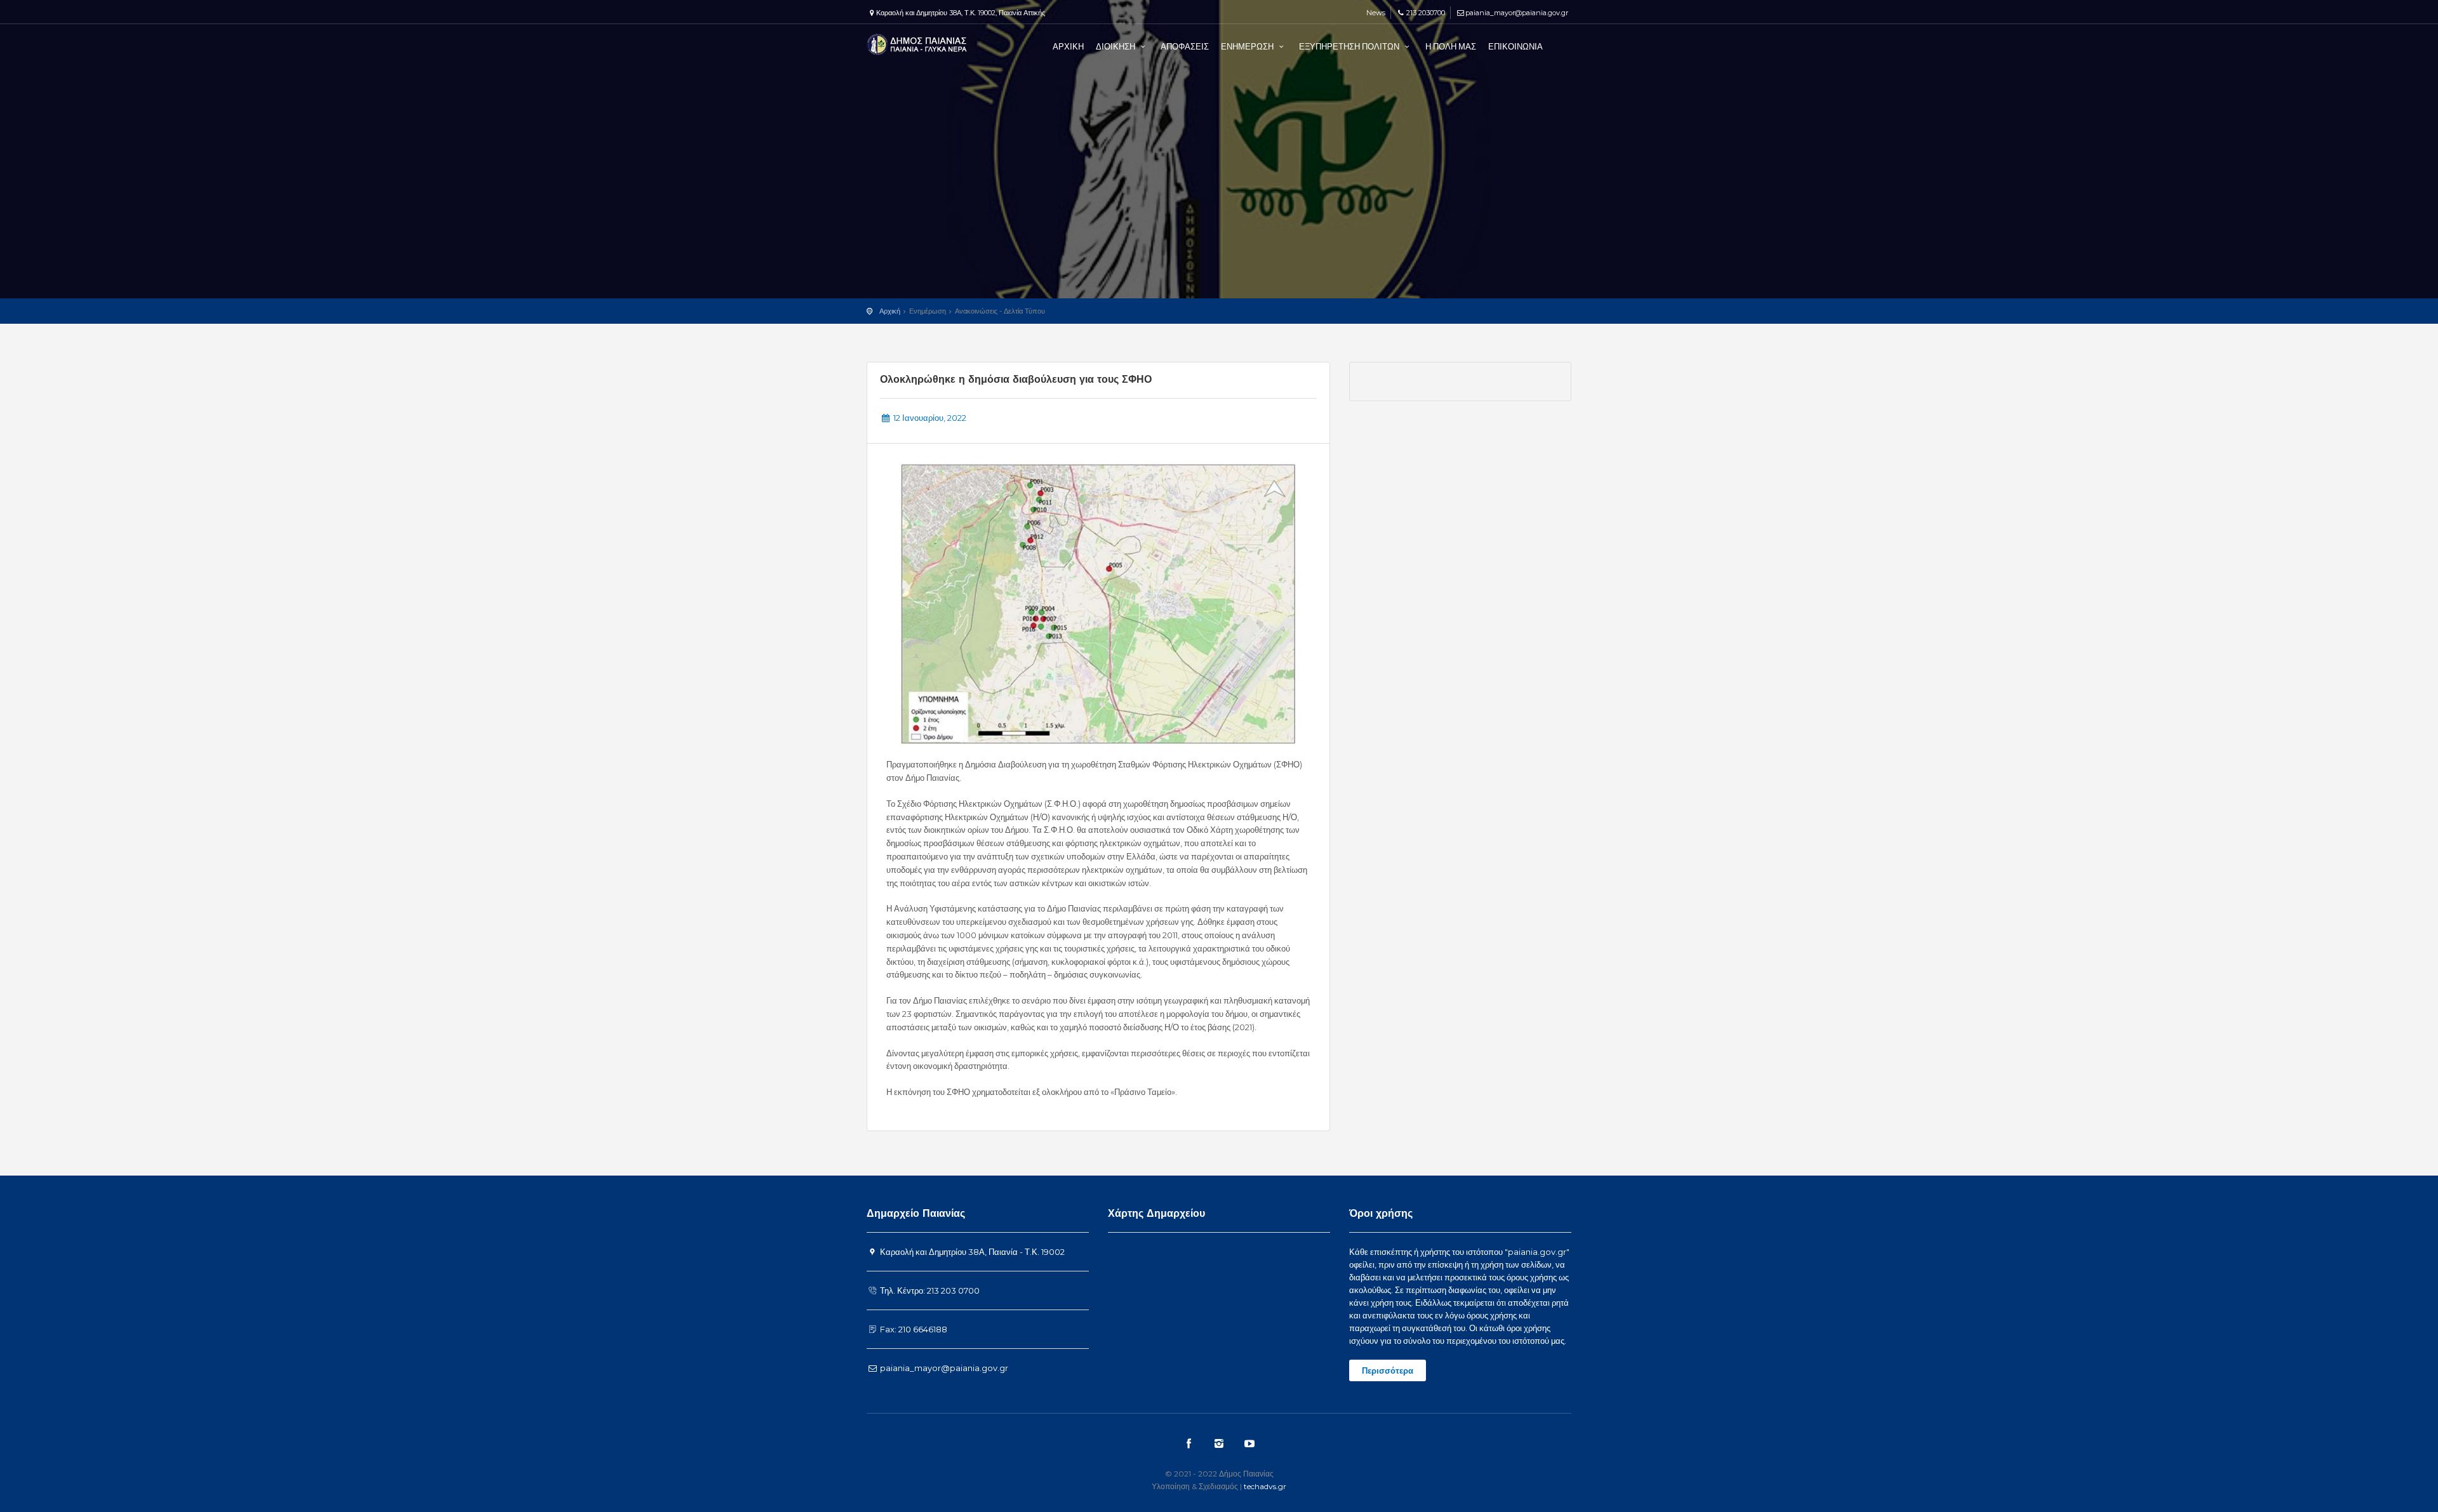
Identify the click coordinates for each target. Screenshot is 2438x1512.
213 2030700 (1425, 13)
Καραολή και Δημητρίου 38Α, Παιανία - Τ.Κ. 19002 (971, 1252)
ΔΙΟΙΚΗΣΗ (1116, 46)
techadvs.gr (1265, 1486)
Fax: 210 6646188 (913, 1329)
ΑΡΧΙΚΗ (1068, 46)
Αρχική (890, 311)
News (1375, 13)
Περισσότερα (1388, 1370)
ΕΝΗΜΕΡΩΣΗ (1248, 46)
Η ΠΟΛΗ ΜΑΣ (1451, 46)
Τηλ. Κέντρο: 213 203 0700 (929, 1290)
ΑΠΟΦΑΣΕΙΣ (1185, 46)
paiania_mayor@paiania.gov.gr (1517, 13)
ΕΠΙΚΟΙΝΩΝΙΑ (1515, 46)
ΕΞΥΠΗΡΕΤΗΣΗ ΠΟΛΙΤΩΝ (1350, 46)
